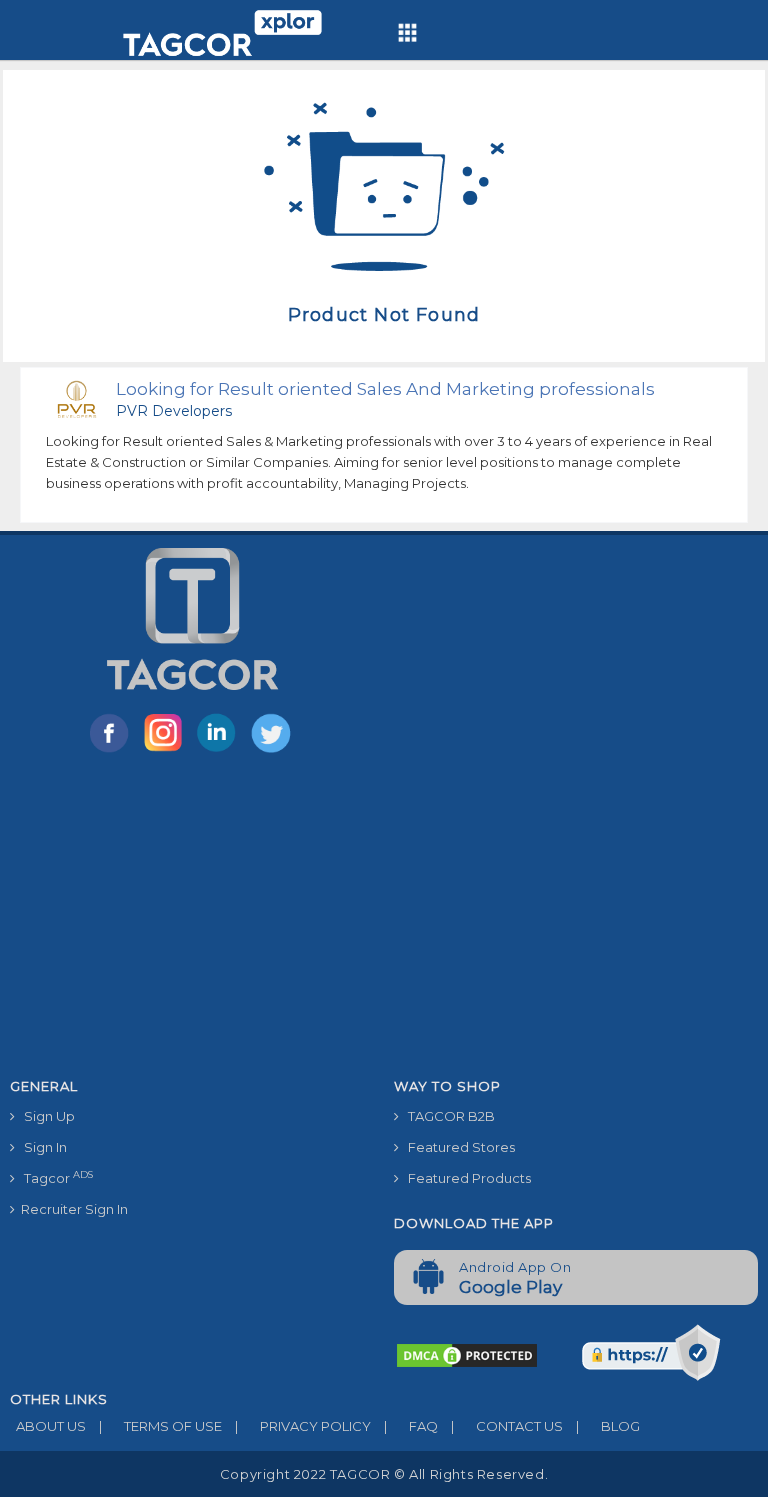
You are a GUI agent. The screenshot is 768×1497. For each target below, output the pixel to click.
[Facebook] (113, 751)
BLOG (608, 1426)
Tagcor (54, 1177)
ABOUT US (48, 1426)
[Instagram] (167, 751)
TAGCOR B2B (447, 1116)
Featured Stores (457, 1147)
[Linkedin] (221, 751)
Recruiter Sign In (71, 1209)
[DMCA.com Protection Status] (467, 1354)
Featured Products (465, 1178)
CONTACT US (507, 1426)
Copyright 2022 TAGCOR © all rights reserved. (384, 1474)
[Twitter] (273, 751)
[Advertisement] (384, 919)
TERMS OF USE (160, 1426)
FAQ (411, 1426)
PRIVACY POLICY (303, 1426)
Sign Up (45, 1116)
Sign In (41, 1147)
